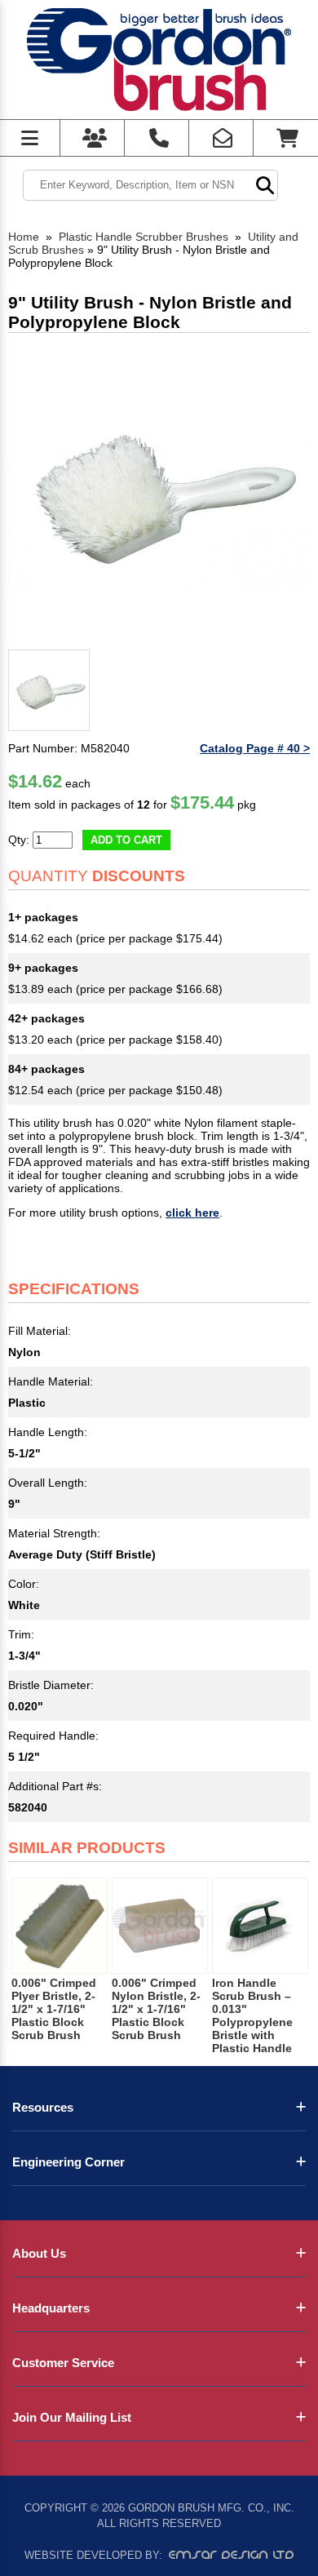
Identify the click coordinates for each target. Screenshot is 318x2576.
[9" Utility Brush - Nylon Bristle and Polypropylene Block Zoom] (159, 492)
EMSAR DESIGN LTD (232, 2555)
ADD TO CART (126, 840)
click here (192, 1213)
